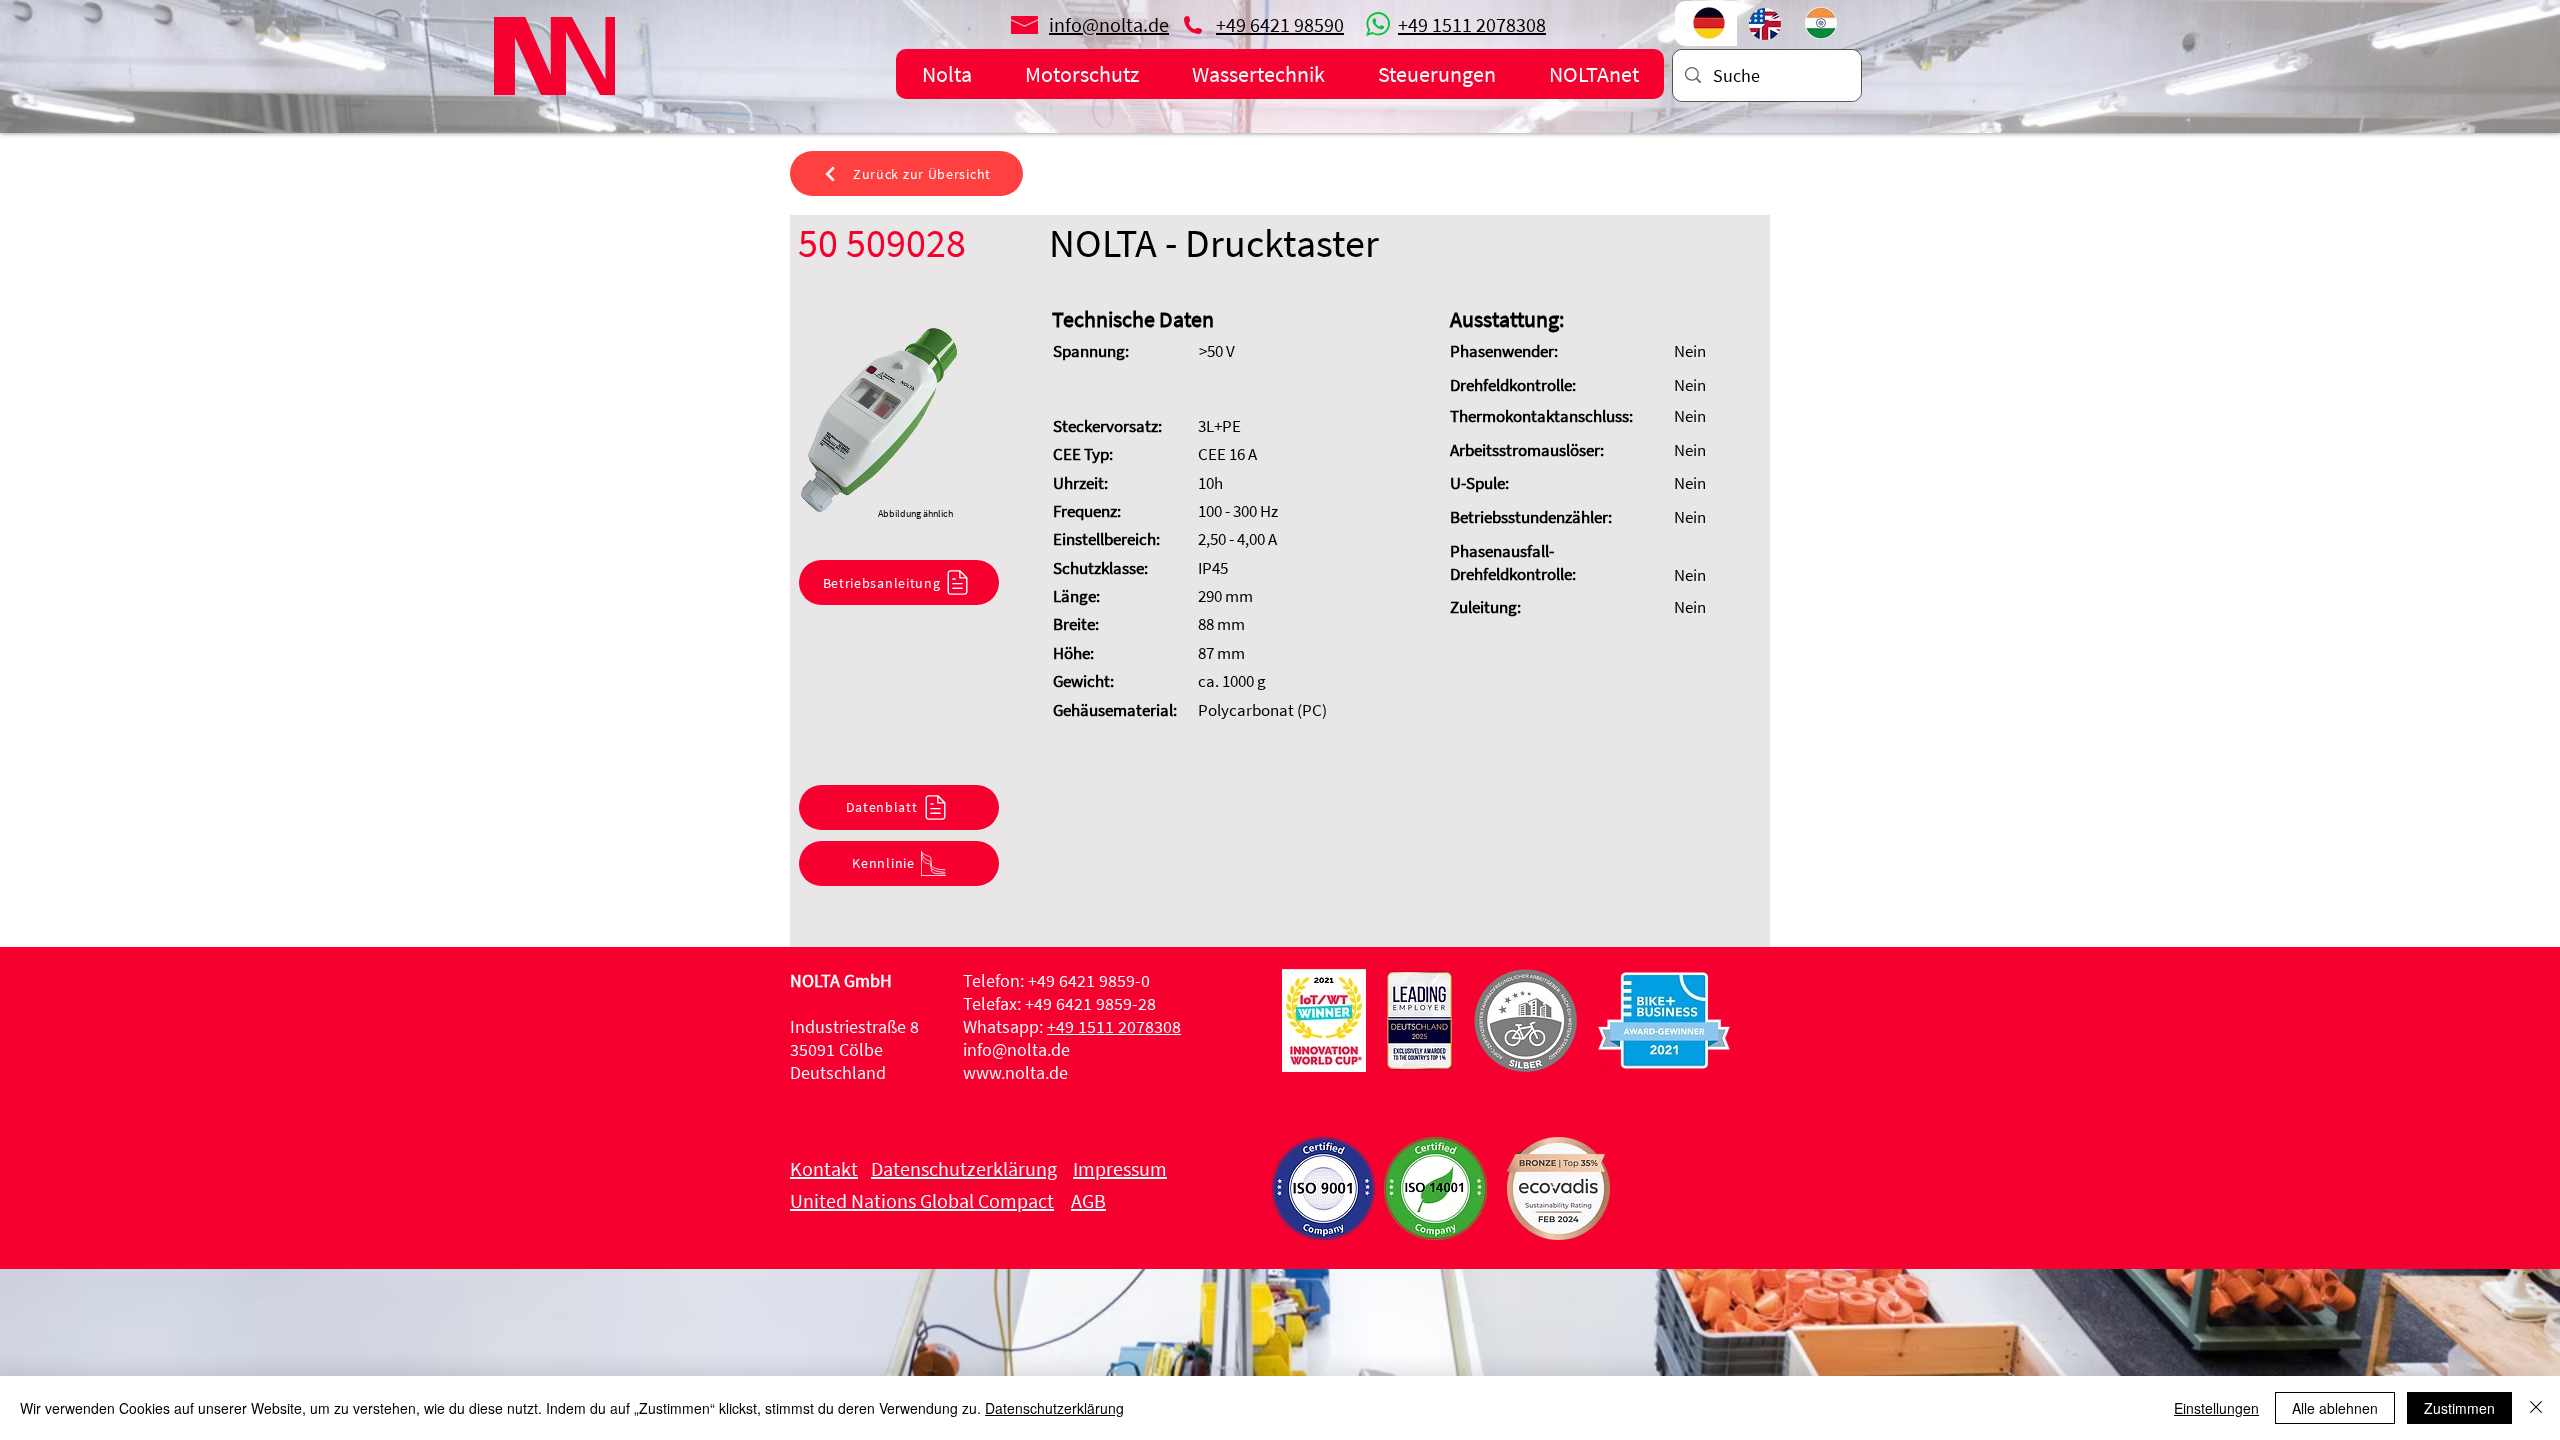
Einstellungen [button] (2216, 1408)
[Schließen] (2536, 1408)
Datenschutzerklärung (1054, 1408)
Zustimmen (2459, 1408)
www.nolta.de (1015, 1072)
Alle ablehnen (2335, 1408)
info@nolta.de (1016, 1049)
